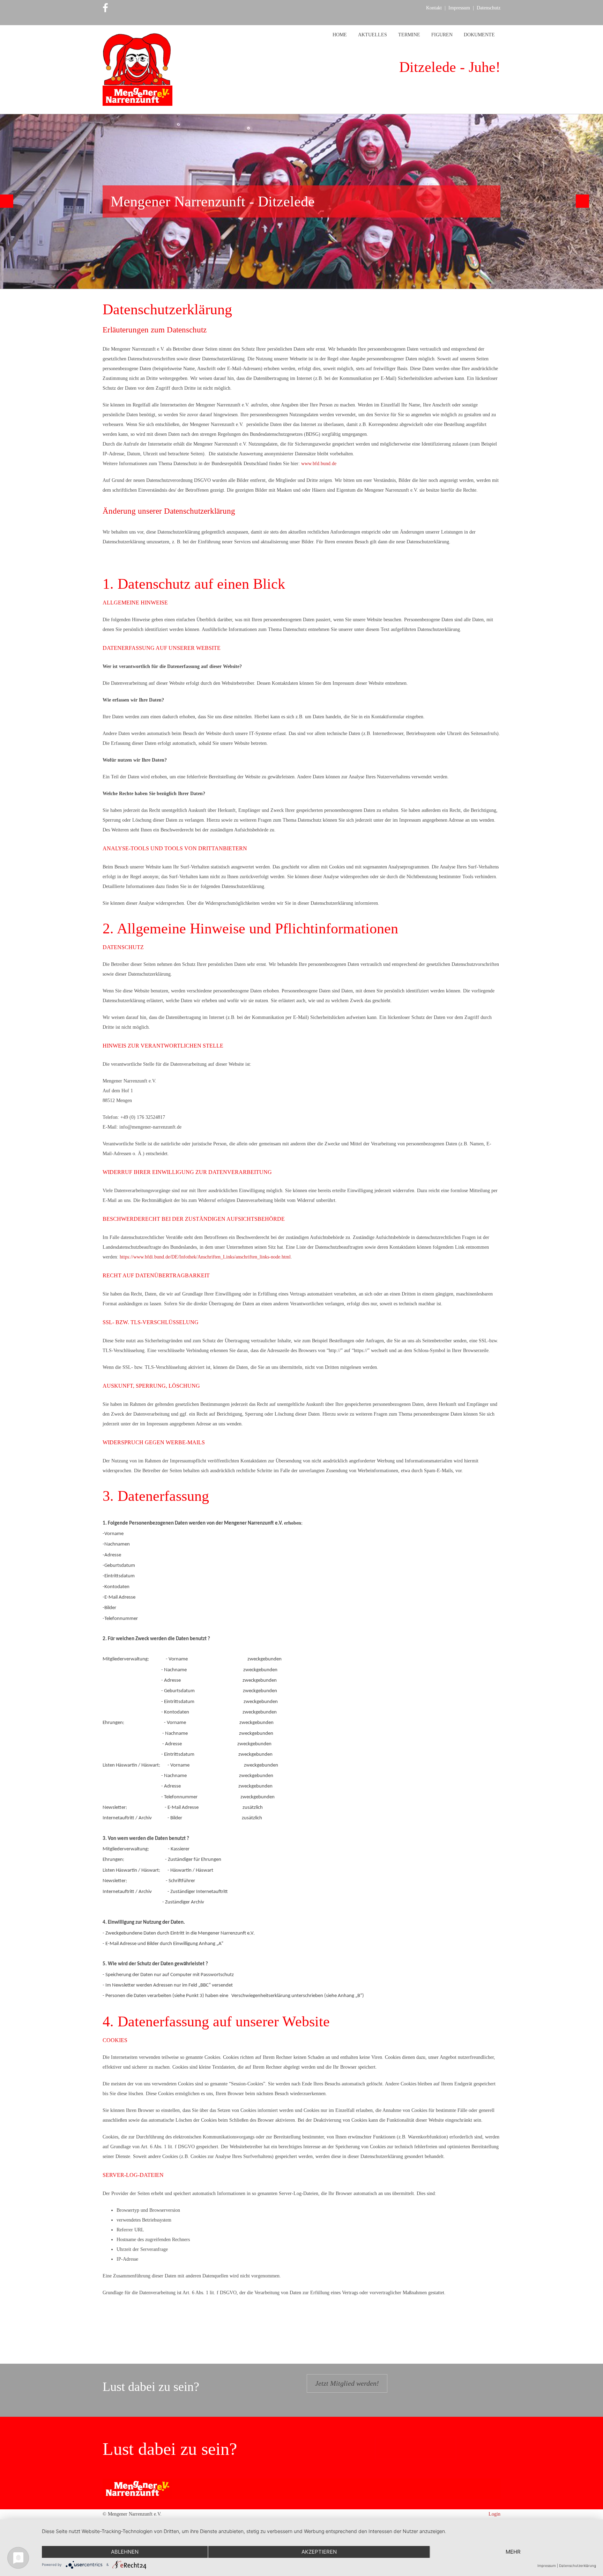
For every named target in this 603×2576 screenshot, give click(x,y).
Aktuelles (373, 35)
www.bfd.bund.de (319, 464)
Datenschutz (489, 8)
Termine (409, 35)
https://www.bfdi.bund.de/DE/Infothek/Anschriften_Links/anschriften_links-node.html (205, 1257)
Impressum (459, 8)
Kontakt (434, 8)
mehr (513, 2552)
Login (494, 2514)
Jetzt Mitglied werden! (347, 2383)
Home (340, 35)
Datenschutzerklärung (578, 2566)
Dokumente (479, 35)
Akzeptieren (319, 2552)
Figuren (442, 35)
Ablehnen (125, 2552)
